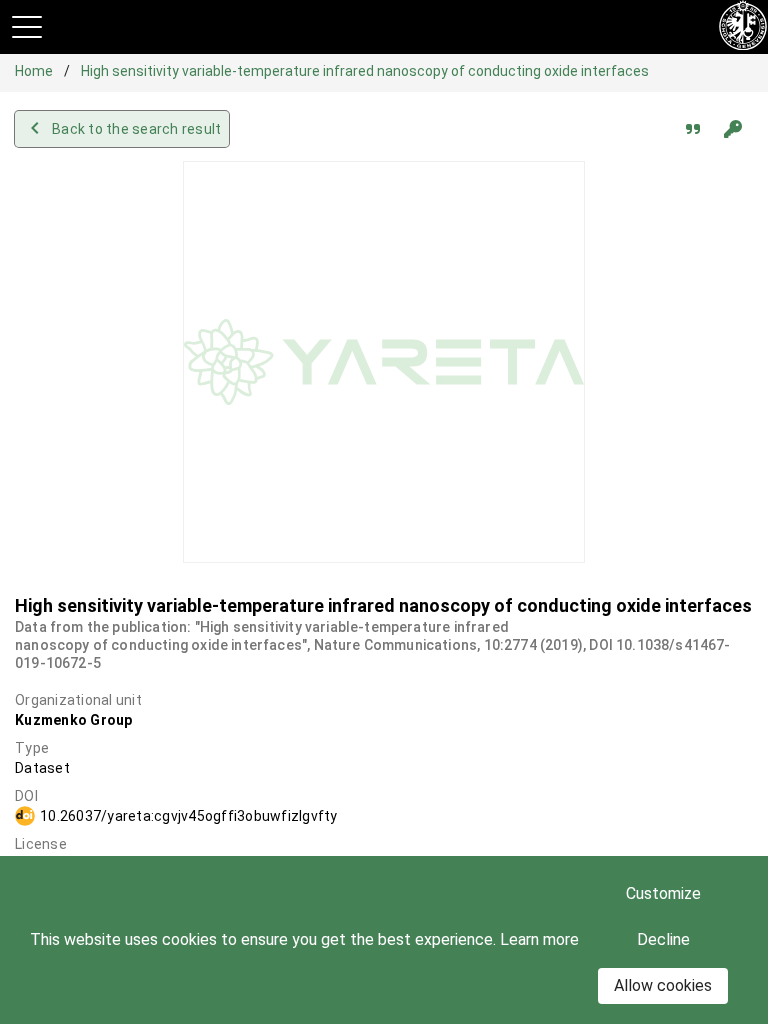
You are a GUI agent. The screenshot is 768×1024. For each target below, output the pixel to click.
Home (35, 71)
